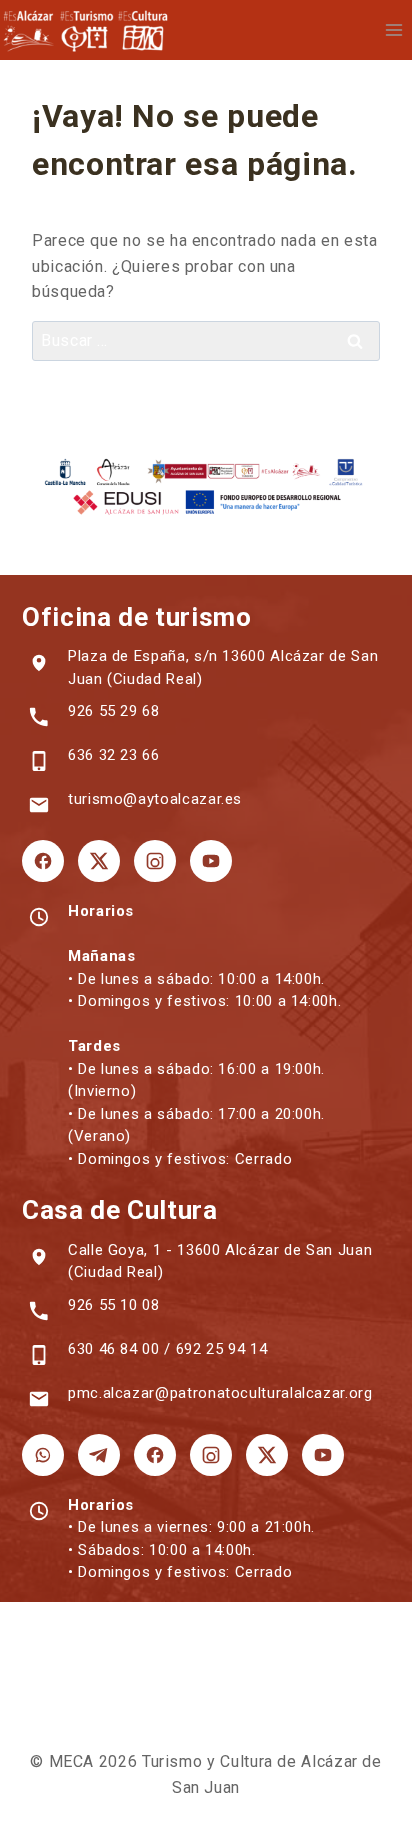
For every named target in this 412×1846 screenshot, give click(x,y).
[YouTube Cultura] (323, 1455)
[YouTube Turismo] (211, 861)
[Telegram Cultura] (99, 1455)
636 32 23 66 (114, 755)
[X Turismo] (99, 861)
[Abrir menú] (393, 29)
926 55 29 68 (114, 711)
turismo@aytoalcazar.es (155, 799)
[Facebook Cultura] (155, 1455)
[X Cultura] (267, 1455)
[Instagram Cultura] (211, 1455)
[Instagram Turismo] (155, 861)
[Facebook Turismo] (43, 861)
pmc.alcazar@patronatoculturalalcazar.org (220, 1393)
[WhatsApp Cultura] (43, 1455)
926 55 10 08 (114, 1305)
